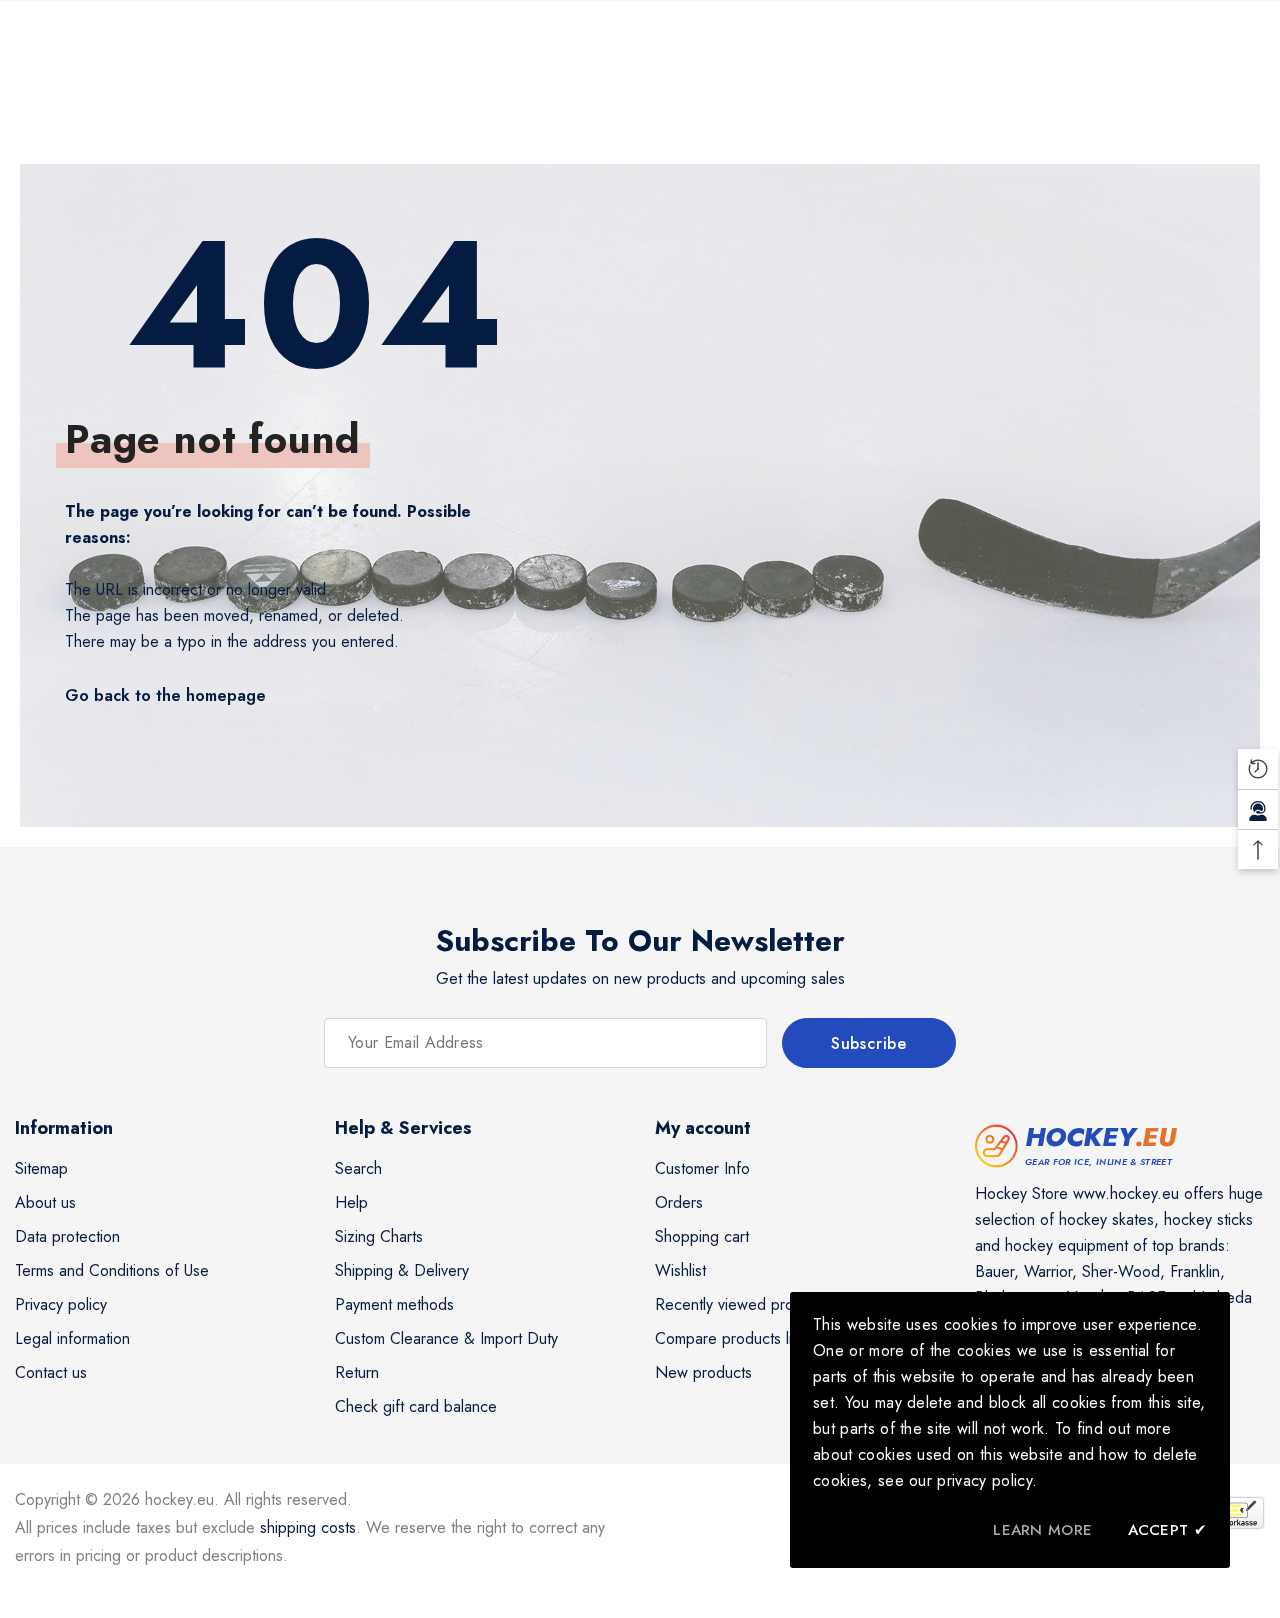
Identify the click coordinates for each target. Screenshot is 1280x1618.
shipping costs (308, 1527)
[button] (1258, 769)
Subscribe (869, 1043)
